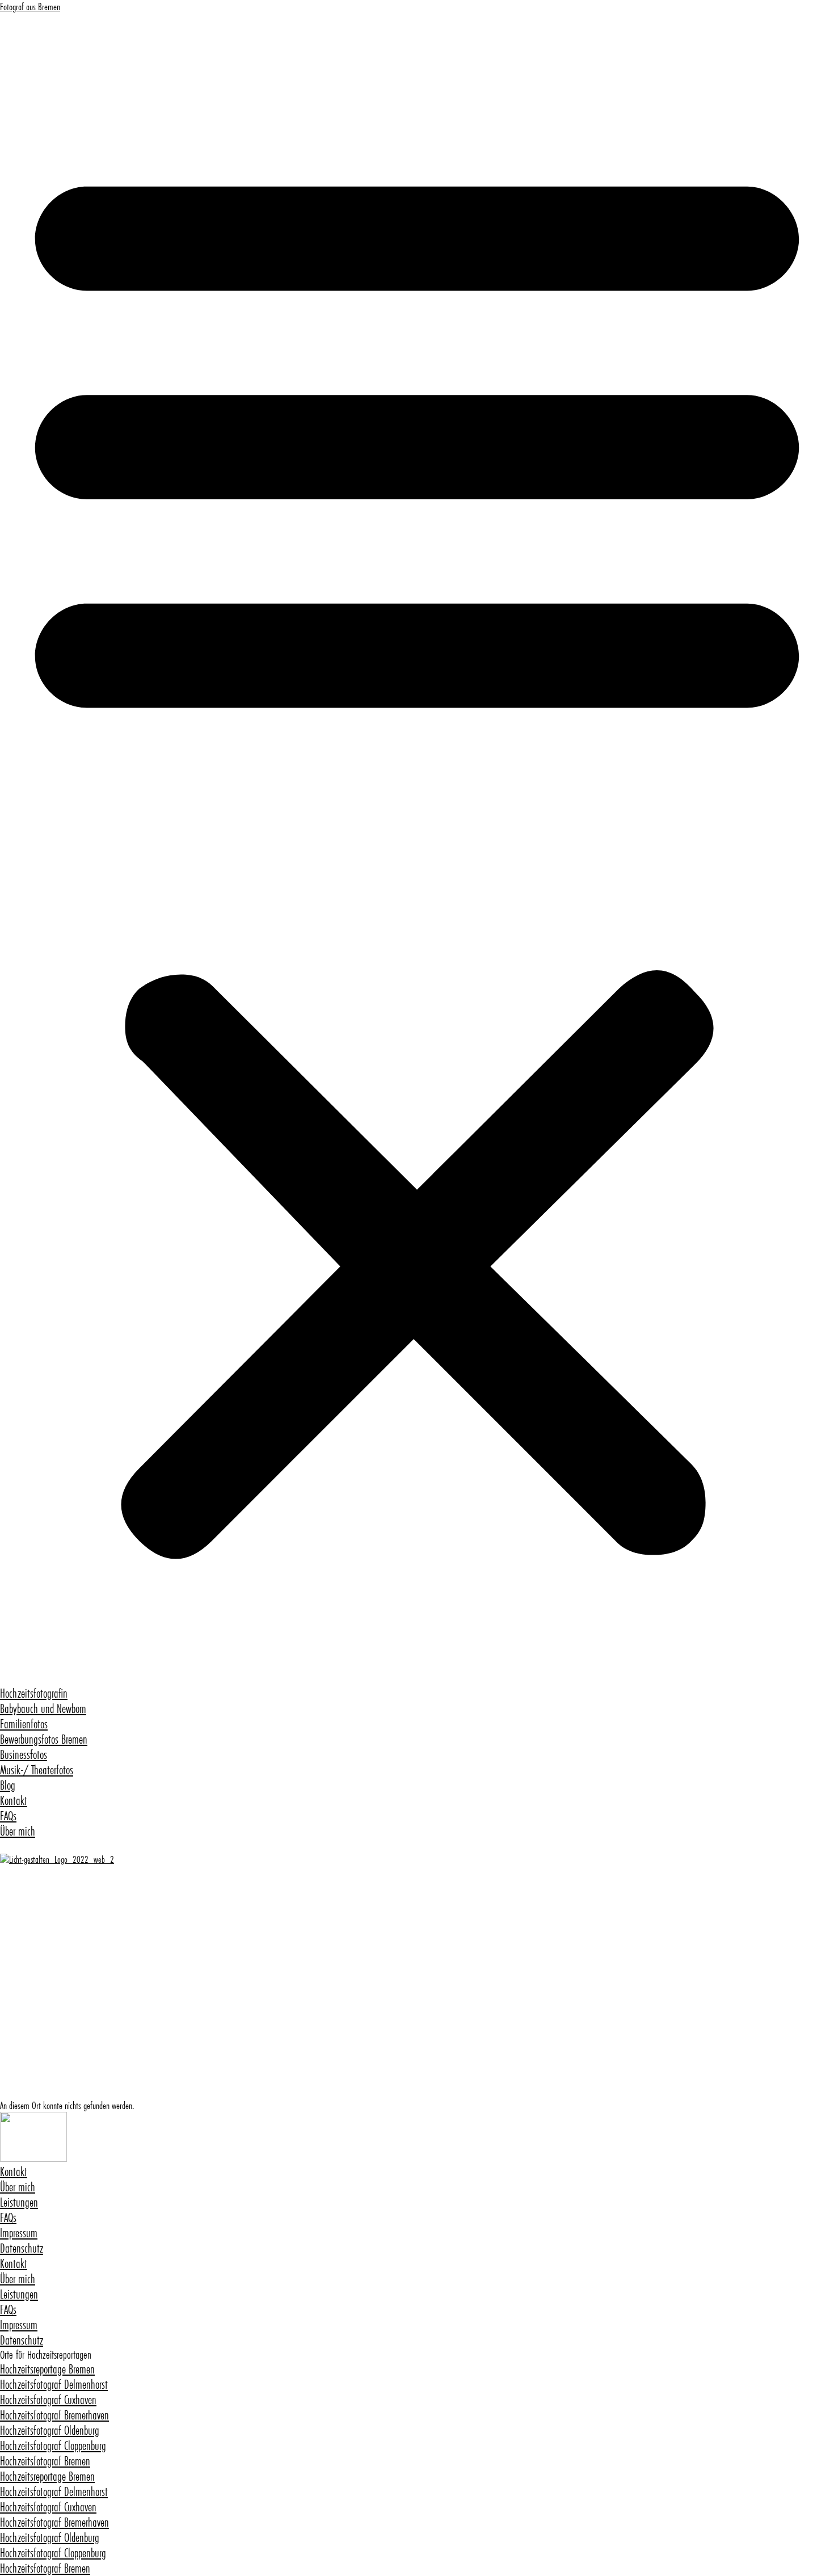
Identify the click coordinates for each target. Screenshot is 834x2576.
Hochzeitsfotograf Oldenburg (50, 2430)
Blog (8, 1785)
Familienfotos (24, 1724)
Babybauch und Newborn (43, 1709)
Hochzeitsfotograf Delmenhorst (54, 2385)
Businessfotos (24, 1755)
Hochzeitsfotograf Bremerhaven (54, 2415)
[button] (417, 849)
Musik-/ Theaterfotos (37, 1770)
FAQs (8, 1816)
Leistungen (19, 2202)
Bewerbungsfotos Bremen (44, 1739)
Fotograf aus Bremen (30, 7)
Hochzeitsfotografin (34, 1693)
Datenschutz (22, 2248)
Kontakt (14, 1801)
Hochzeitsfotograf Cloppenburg (53, 2446)
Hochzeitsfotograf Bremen (45, 2461)
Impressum (19, 2233)
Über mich (18, 1831)
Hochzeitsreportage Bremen (47, 2369)
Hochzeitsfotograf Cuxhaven (48, 2400)
